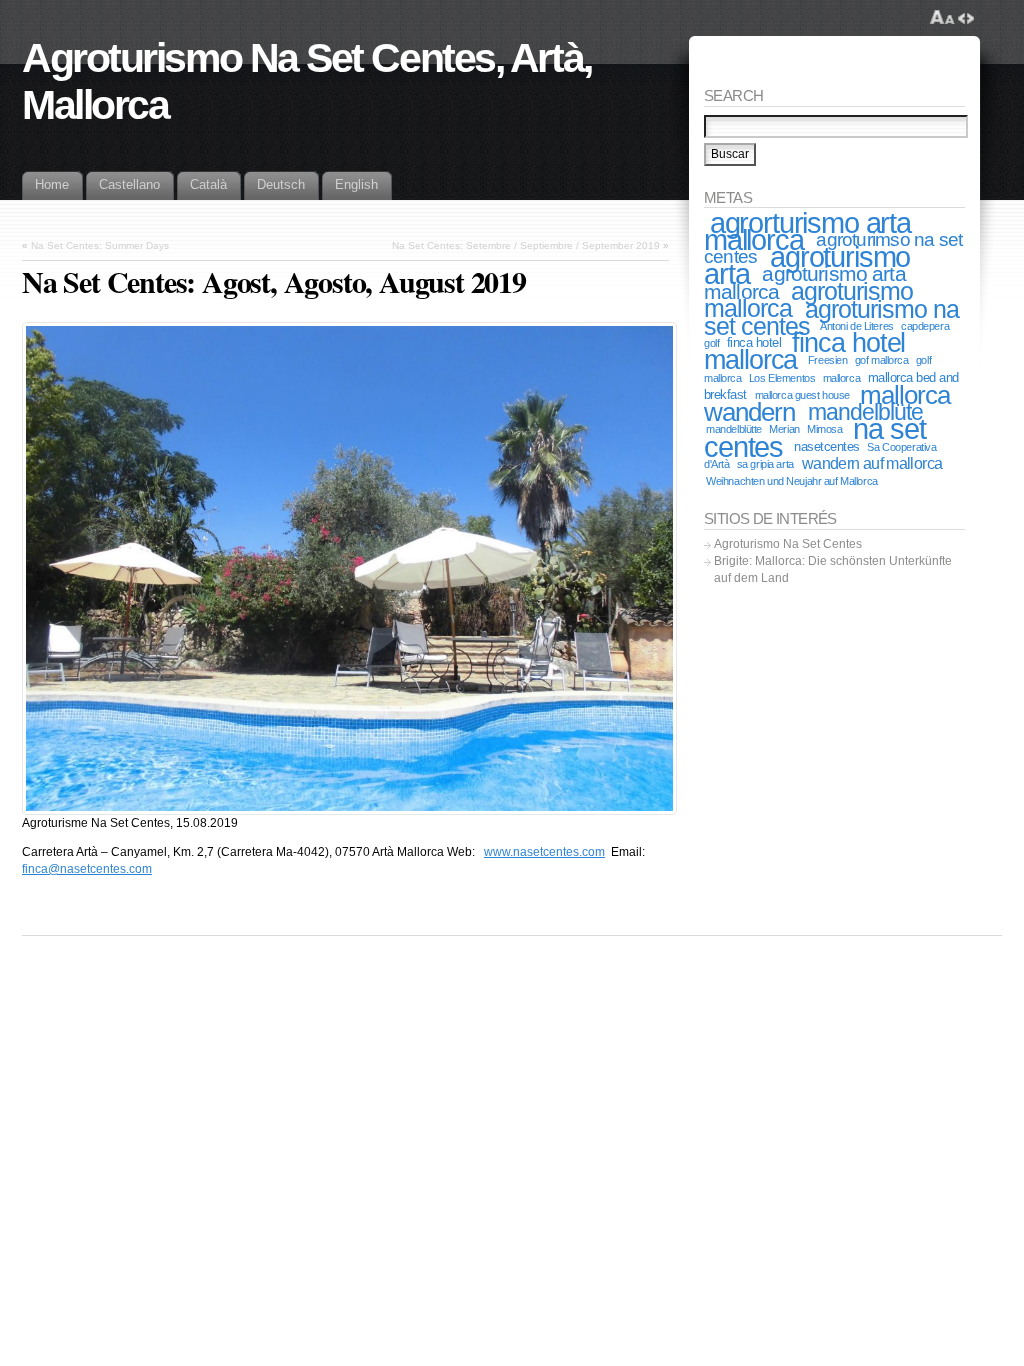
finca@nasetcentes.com (87, 869)
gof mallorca (882, 360)
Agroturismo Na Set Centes (788, 544)
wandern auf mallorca (872, 463)
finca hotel (754, 342)
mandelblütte (734, 429)
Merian (784, 429)
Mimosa (824, 429)
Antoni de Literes (857, 326)
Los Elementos (782, 378)
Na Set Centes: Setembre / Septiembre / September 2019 (526, 245)
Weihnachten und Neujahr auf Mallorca (792, 481)
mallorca (842, 378)
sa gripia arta (765, 464)
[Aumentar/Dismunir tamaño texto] (942, 18)
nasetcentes (826, 446)
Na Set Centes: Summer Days (100, 245)
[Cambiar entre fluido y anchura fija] (966, 18)
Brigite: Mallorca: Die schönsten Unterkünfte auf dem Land (833, 569)
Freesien (828, 360)
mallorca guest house (802, 395)
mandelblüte (866, 412)
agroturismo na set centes (831, 317)
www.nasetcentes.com (544, 852)
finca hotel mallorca (804, 351)
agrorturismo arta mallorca (807, 231)
